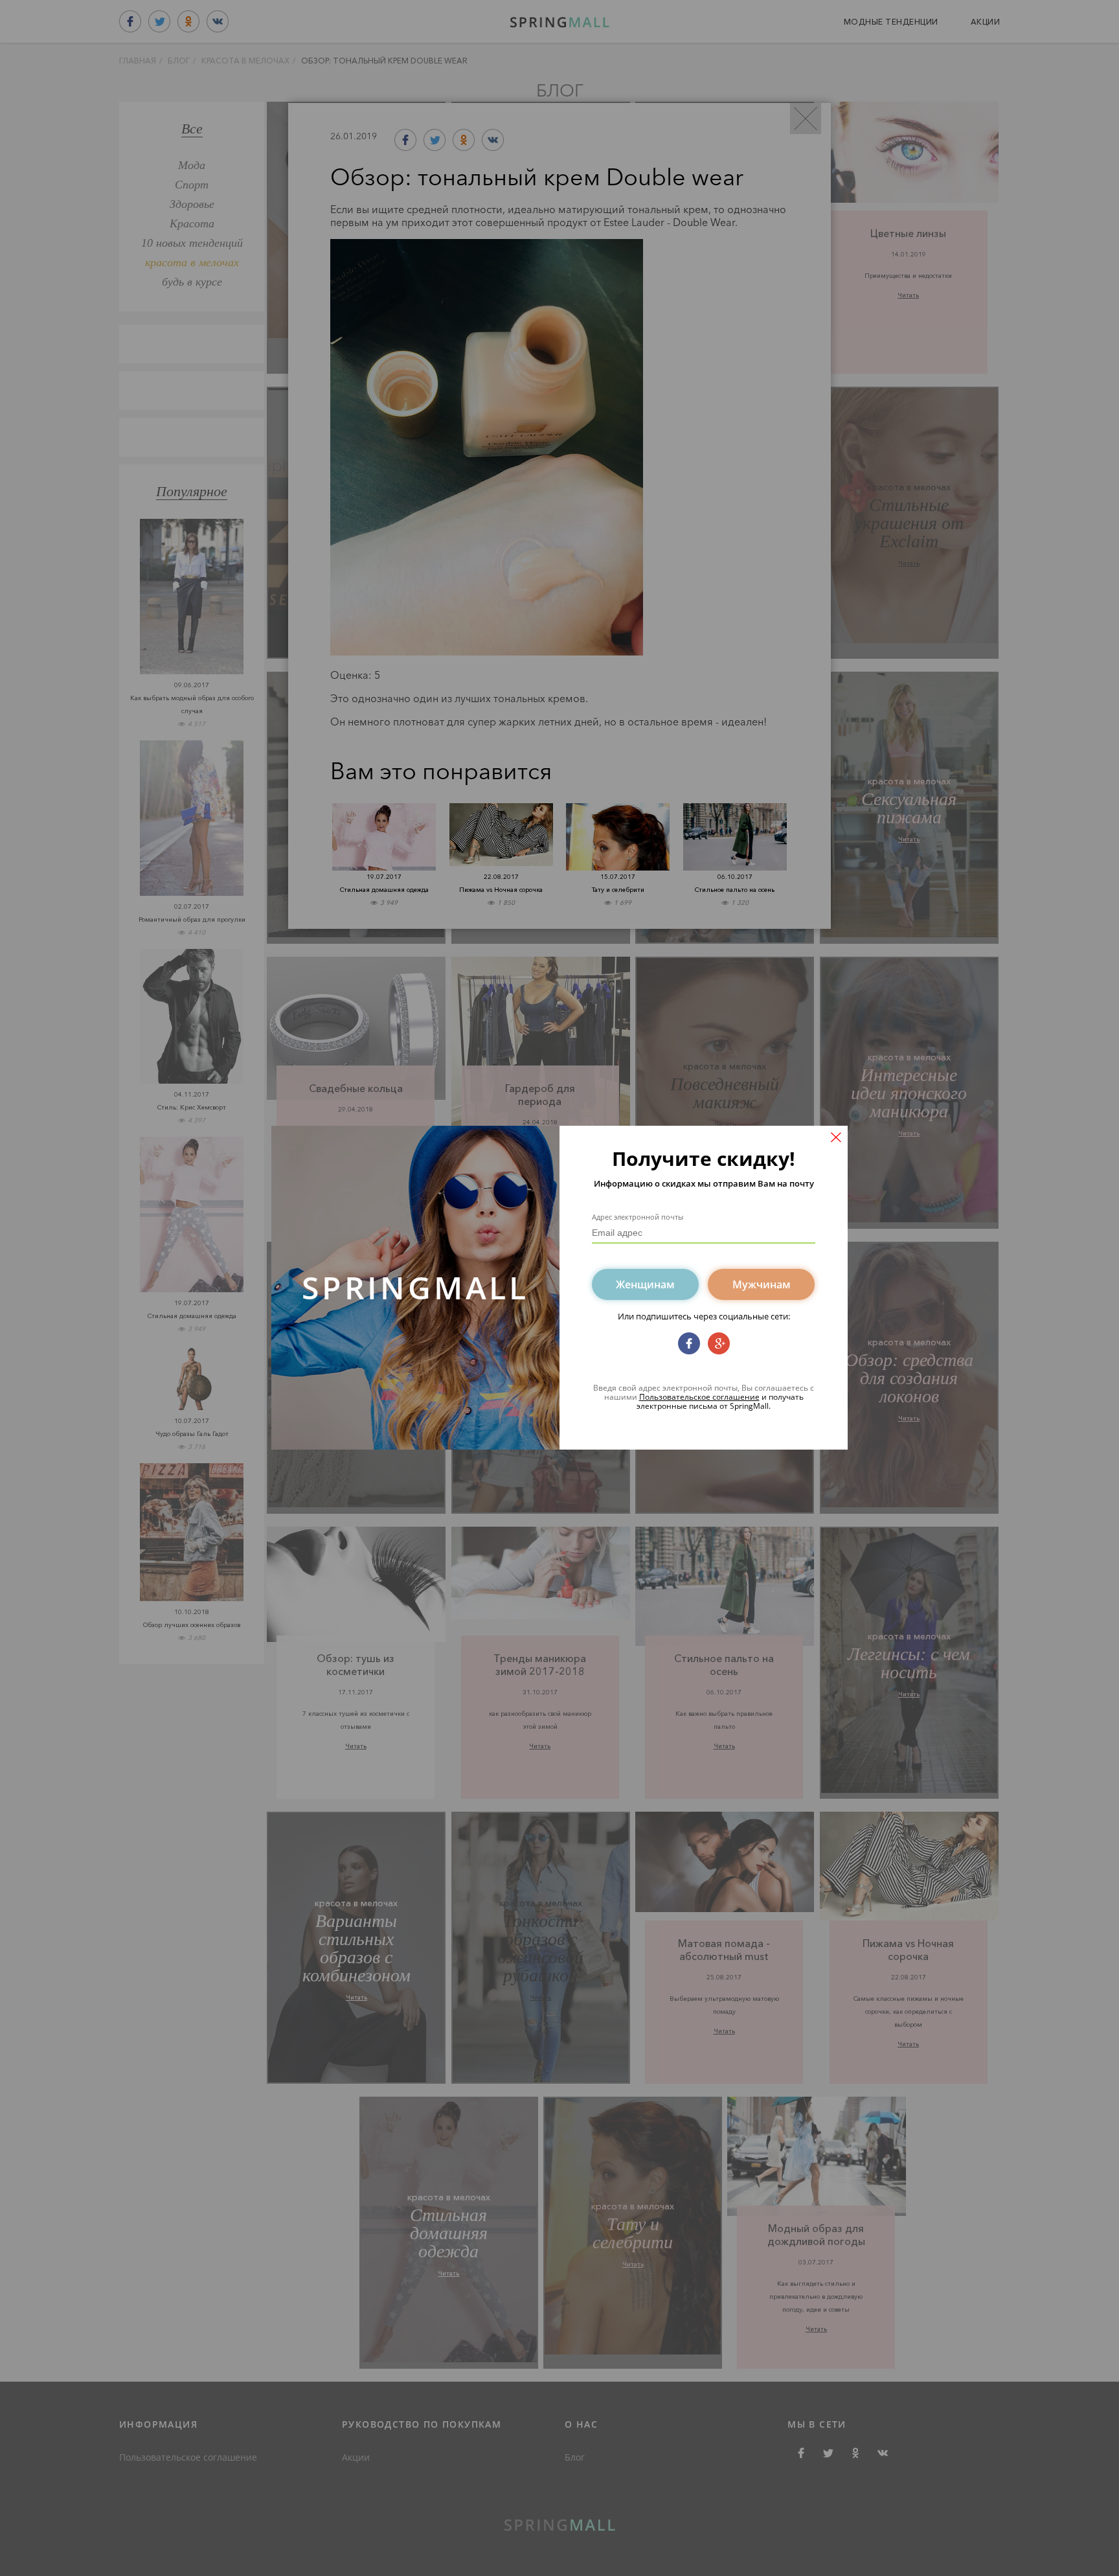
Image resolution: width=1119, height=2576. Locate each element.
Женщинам (645, 1284)
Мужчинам (762, 1284)
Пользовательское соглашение (699, 1397)
